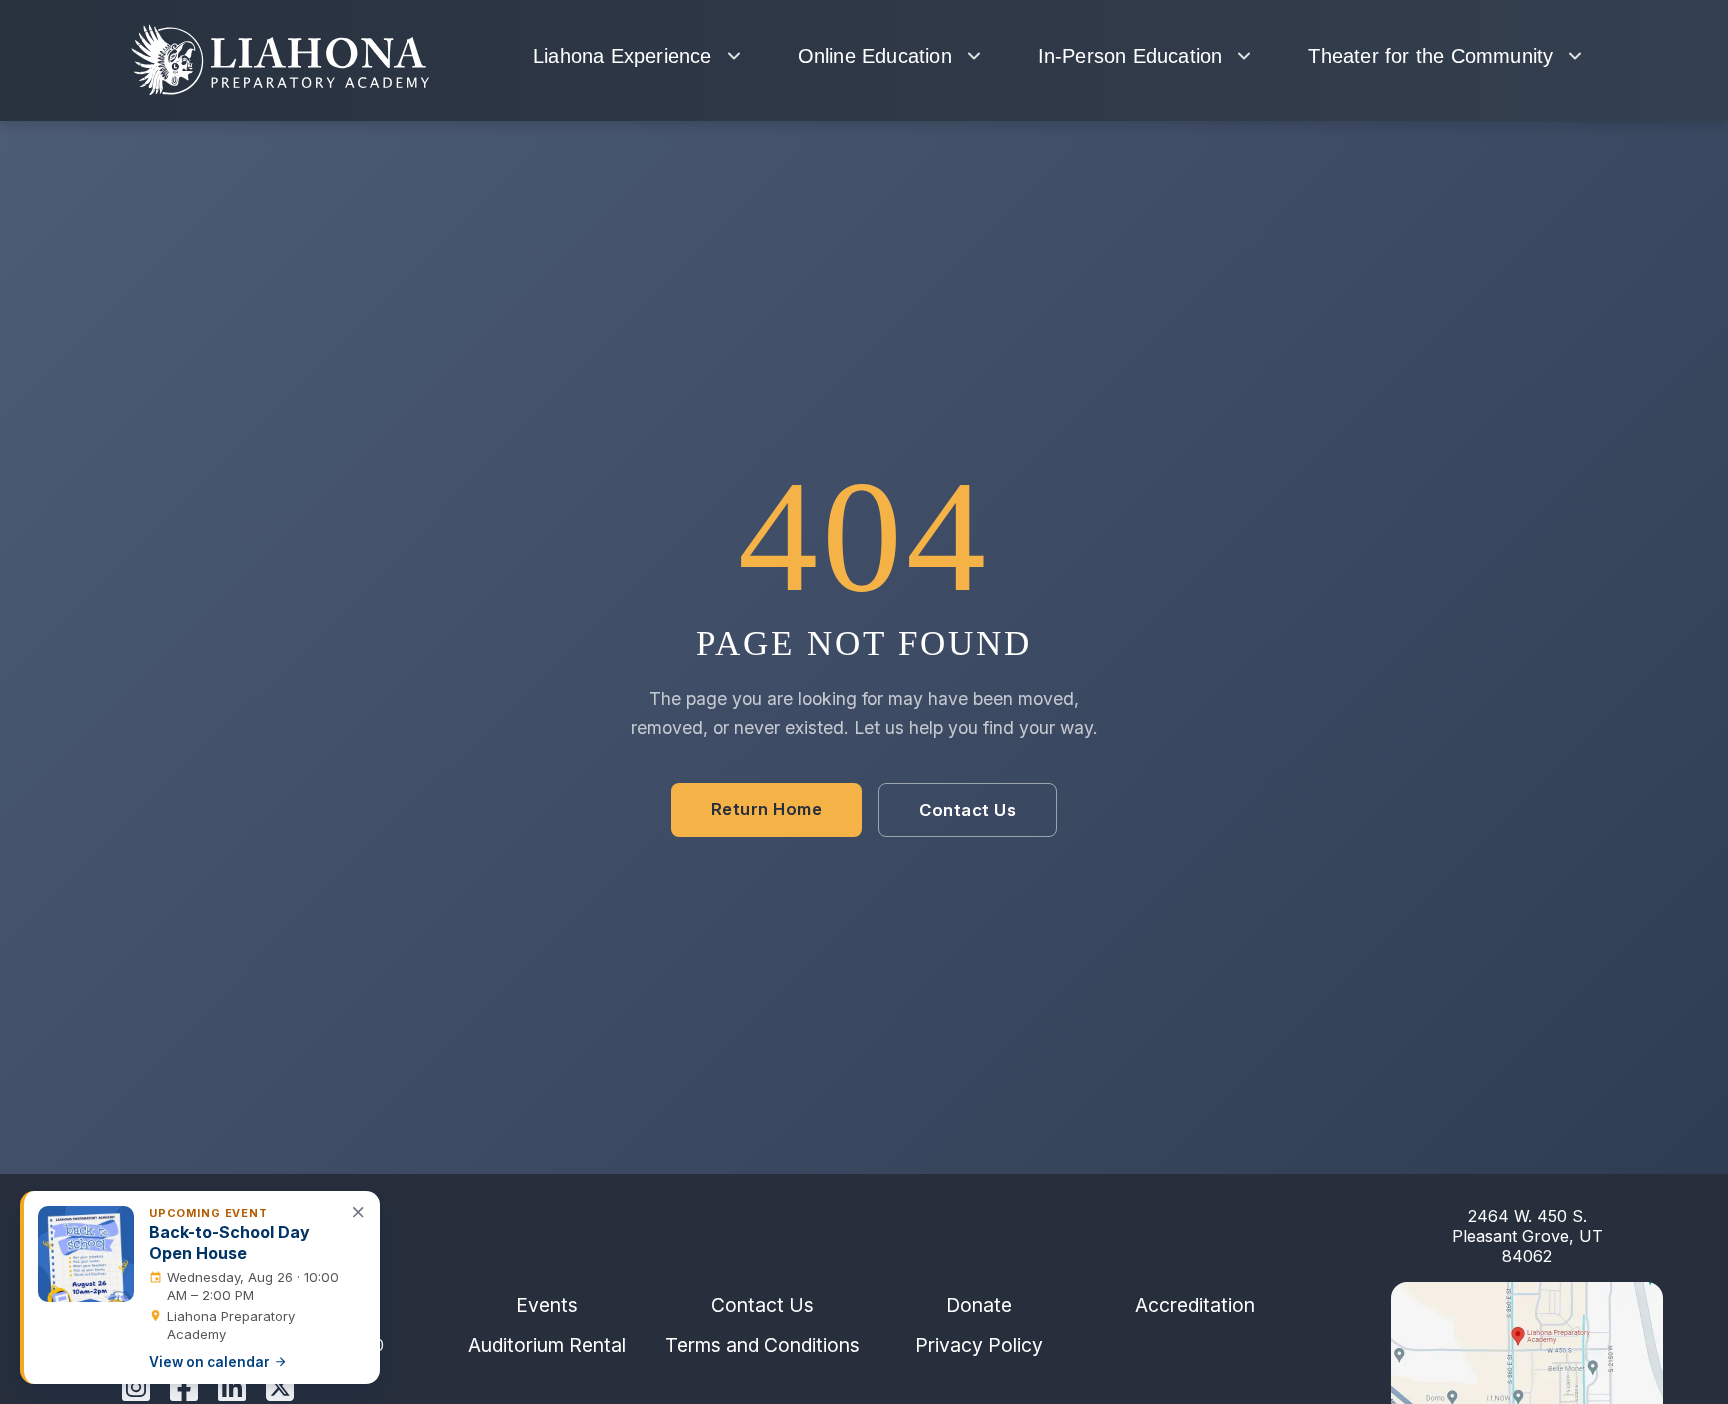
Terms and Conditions (762, 1345)
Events (547, 1305)
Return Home (767, 810)
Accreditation (1195, 1305)
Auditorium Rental (547, 1345)
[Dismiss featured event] (359, 1213)
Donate (979, 1305)
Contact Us (967, 811)
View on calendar (209, 1362)
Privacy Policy (979, 1345)
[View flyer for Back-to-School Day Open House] (86, 1254)
